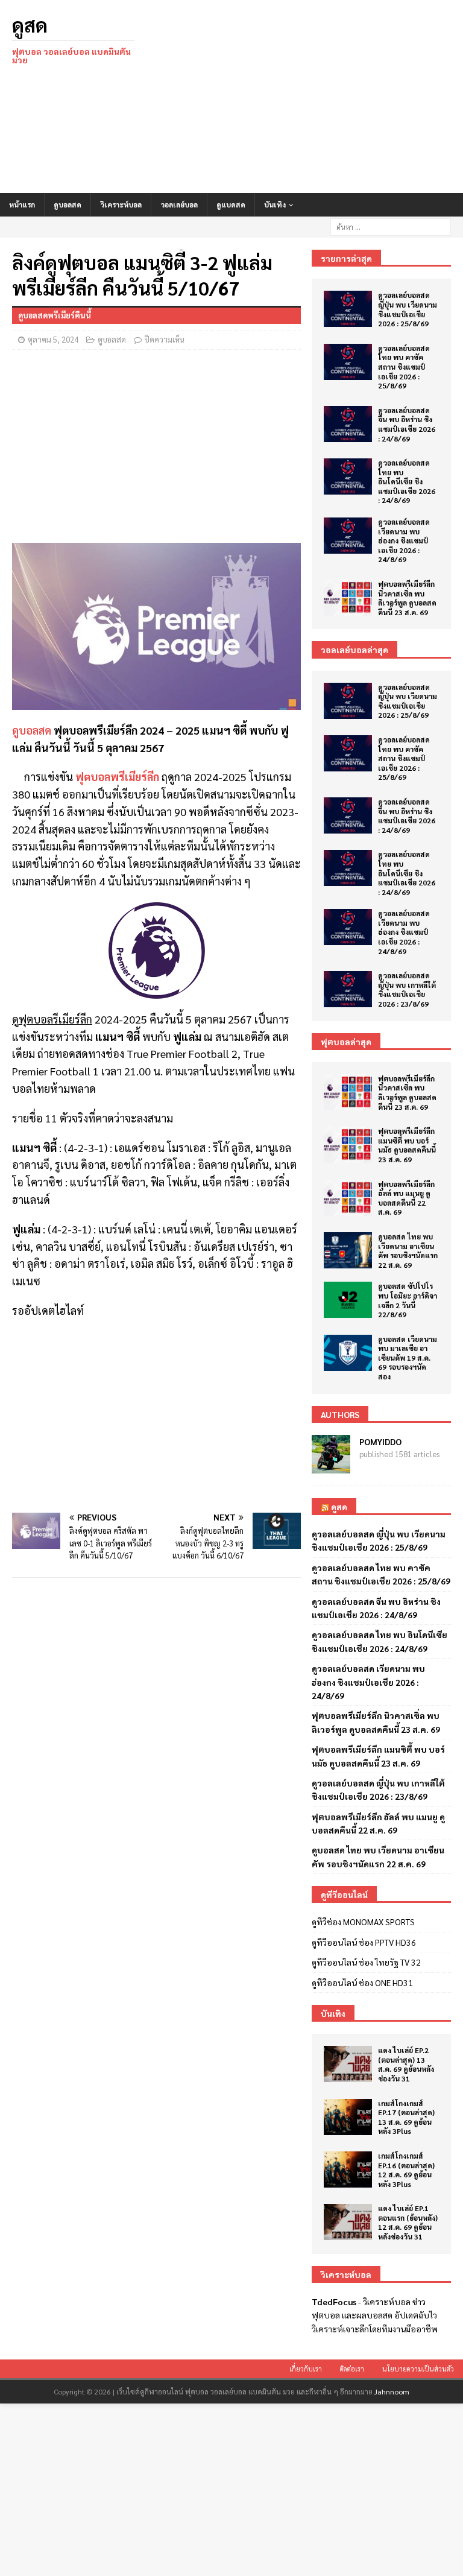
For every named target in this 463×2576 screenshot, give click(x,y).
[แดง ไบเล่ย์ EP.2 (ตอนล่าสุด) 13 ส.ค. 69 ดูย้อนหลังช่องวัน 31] (348, 2064)
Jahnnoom (392, 2391)
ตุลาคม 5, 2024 (53, 339)
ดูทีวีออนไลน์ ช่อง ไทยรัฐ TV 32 (366, 1962)
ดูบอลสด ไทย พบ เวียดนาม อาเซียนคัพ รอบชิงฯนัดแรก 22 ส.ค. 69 (408, 1251)
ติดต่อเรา (352, 2369)
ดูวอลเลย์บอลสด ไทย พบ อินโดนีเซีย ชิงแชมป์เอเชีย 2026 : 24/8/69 (407, 481)
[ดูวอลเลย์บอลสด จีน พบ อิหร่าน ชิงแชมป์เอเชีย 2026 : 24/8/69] (348, 424)
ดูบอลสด (68, 204)
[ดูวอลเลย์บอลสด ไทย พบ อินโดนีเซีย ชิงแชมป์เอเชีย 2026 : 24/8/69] (348, 476)
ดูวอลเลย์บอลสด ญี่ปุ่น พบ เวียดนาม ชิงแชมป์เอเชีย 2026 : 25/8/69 (408, 309)
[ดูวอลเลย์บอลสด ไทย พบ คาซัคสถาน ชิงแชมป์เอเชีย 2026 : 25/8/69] (348, 362)
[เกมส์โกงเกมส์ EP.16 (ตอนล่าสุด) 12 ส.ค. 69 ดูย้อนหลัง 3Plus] (348, 2169)
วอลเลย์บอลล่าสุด (354, 650)
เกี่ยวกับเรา (306, 2369)
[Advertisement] (310, 97)
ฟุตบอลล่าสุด (346, 1042)
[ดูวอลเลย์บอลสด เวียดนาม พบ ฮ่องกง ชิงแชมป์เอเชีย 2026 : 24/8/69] (348, 536)
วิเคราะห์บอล (121, 204)
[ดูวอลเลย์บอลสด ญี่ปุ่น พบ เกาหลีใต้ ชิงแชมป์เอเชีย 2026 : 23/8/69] (348, 989)
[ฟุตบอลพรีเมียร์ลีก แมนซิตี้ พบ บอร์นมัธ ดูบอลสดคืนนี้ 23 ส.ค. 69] (348, 1145)
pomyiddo (380, 1441)
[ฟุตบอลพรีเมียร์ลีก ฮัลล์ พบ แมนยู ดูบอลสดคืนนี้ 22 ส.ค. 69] (348, 1198)
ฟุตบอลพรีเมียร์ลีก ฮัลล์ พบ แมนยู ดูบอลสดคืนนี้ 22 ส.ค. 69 (406, 1198)
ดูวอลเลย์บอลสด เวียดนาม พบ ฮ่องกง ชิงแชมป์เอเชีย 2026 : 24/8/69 (404, 540)
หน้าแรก (22, 204)
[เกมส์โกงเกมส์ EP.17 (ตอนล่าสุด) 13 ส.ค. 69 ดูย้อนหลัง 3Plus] (348, 2117)
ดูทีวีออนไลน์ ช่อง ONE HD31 (362, 1983)
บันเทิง (275, 204)
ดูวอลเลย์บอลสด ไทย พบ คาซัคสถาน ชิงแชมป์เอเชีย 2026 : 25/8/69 (404, 367)
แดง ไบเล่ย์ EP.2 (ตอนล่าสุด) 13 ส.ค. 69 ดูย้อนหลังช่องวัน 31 (406, 2064)
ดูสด (339, 1507)
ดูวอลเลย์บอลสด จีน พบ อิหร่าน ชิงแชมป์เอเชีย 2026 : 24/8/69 (407, 424)
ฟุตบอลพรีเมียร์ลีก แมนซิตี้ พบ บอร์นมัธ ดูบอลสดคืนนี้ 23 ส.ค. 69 (407, 1145)
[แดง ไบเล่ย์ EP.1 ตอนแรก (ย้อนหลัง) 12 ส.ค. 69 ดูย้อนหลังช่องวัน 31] (348, 2222)
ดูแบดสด (231, 204)
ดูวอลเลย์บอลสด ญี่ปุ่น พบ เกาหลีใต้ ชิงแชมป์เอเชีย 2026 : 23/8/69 (407, 989)
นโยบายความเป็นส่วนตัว (418, 2369)
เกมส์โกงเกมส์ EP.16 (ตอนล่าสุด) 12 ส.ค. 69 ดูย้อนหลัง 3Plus (406, 2170)
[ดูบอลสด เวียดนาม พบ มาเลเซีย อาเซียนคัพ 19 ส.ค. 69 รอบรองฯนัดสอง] (348, 1353)
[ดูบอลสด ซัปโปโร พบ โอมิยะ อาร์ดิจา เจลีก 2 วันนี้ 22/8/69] (348, 1300)
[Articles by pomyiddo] (331, 1466)
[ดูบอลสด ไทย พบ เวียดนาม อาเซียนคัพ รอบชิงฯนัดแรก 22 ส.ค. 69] (348, 1250)
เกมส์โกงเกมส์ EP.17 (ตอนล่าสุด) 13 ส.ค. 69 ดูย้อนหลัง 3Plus (406, 2117)
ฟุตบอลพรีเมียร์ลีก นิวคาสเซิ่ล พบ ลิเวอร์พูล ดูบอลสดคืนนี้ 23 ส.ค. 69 (407, 598)
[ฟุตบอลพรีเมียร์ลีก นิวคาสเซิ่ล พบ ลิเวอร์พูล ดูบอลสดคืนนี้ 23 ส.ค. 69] (348, 598)
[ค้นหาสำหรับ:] (391, 226)
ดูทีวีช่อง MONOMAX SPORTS (363, 1922)
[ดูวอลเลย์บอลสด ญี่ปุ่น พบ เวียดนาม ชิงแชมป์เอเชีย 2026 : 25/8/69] (348, 309)
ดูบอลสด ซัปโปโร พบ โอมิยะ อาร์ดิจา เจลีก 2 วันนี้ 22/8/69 (408, 1300)
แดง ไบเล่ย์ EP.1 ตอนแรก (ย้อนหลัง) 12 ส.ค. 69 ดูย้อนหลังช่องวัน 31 (408, 2222)
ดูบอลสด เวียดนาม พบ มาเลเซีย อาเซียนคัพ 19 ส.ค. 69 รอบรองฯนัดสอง (408, 1358)
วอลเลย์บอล (179, 204)
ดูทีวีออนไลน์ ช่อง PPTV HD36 (364, 1942)
